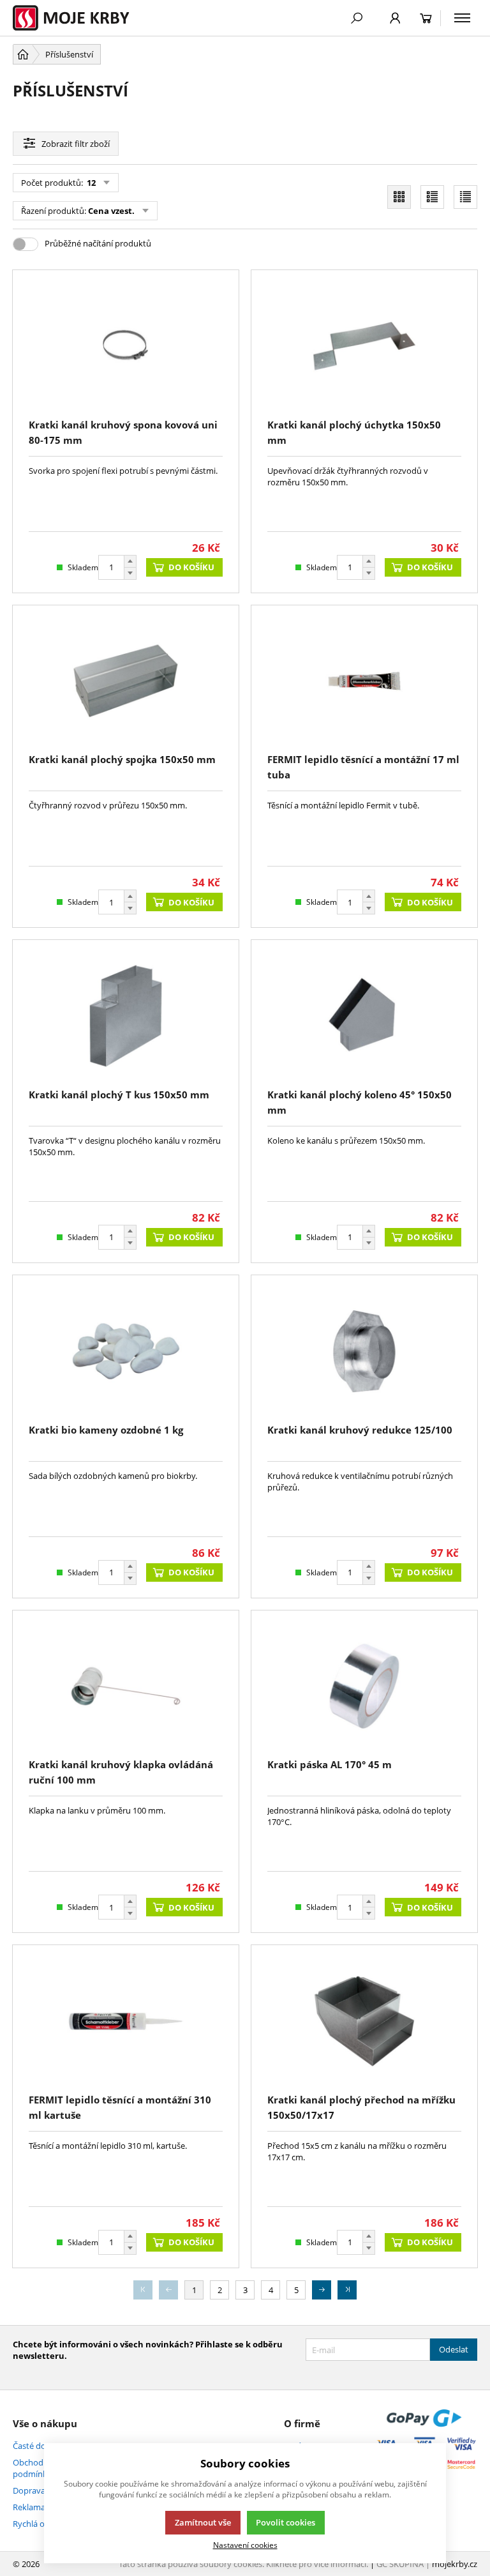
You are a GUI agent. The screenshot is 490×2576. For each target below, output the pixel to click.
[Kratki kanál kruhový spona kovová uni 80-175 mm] (126, 346)
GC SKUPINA (400, 2564)
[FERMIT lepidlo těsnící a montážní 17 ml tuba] (364, 681)
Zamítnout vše (203, 2522)
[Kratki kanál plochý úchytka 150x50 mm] (364, 346)
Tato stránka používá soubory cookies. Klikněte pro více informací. (243, 2564)
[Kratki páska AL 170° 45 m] (364, 1686)
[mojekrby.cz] (78, 18)
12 (90, 183)
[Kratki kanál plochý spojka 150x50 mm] (126, 681)
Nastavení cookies (245, 2545)
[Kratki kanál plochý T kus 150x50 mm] (126, 1016)
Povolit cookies (286, 2522)
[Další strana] (322, 2290)
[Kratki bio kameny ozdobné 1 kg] (126, 1351)
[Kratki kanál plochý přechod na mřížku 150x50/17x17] (364, 2021)
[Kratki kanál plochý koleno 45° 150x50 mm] (364, 1016)
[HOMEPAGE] (23, 54)
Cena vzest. (111, 211)
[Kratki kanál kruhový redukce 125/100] (364, 1351)
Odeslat (454, 2349)
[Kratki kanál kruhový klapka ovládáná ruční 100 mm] (126, 1686)
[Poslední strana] (347, 2290)
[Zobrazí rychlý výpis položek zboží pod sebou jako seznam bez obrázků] (465, 197)
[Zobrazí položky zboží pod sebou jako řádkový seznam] (432, 197)
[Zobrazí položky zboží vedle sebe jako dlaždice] (399, 197)
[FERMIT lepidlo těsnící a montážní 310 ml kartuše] (126, 2021)
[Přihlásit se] (395, 18)
